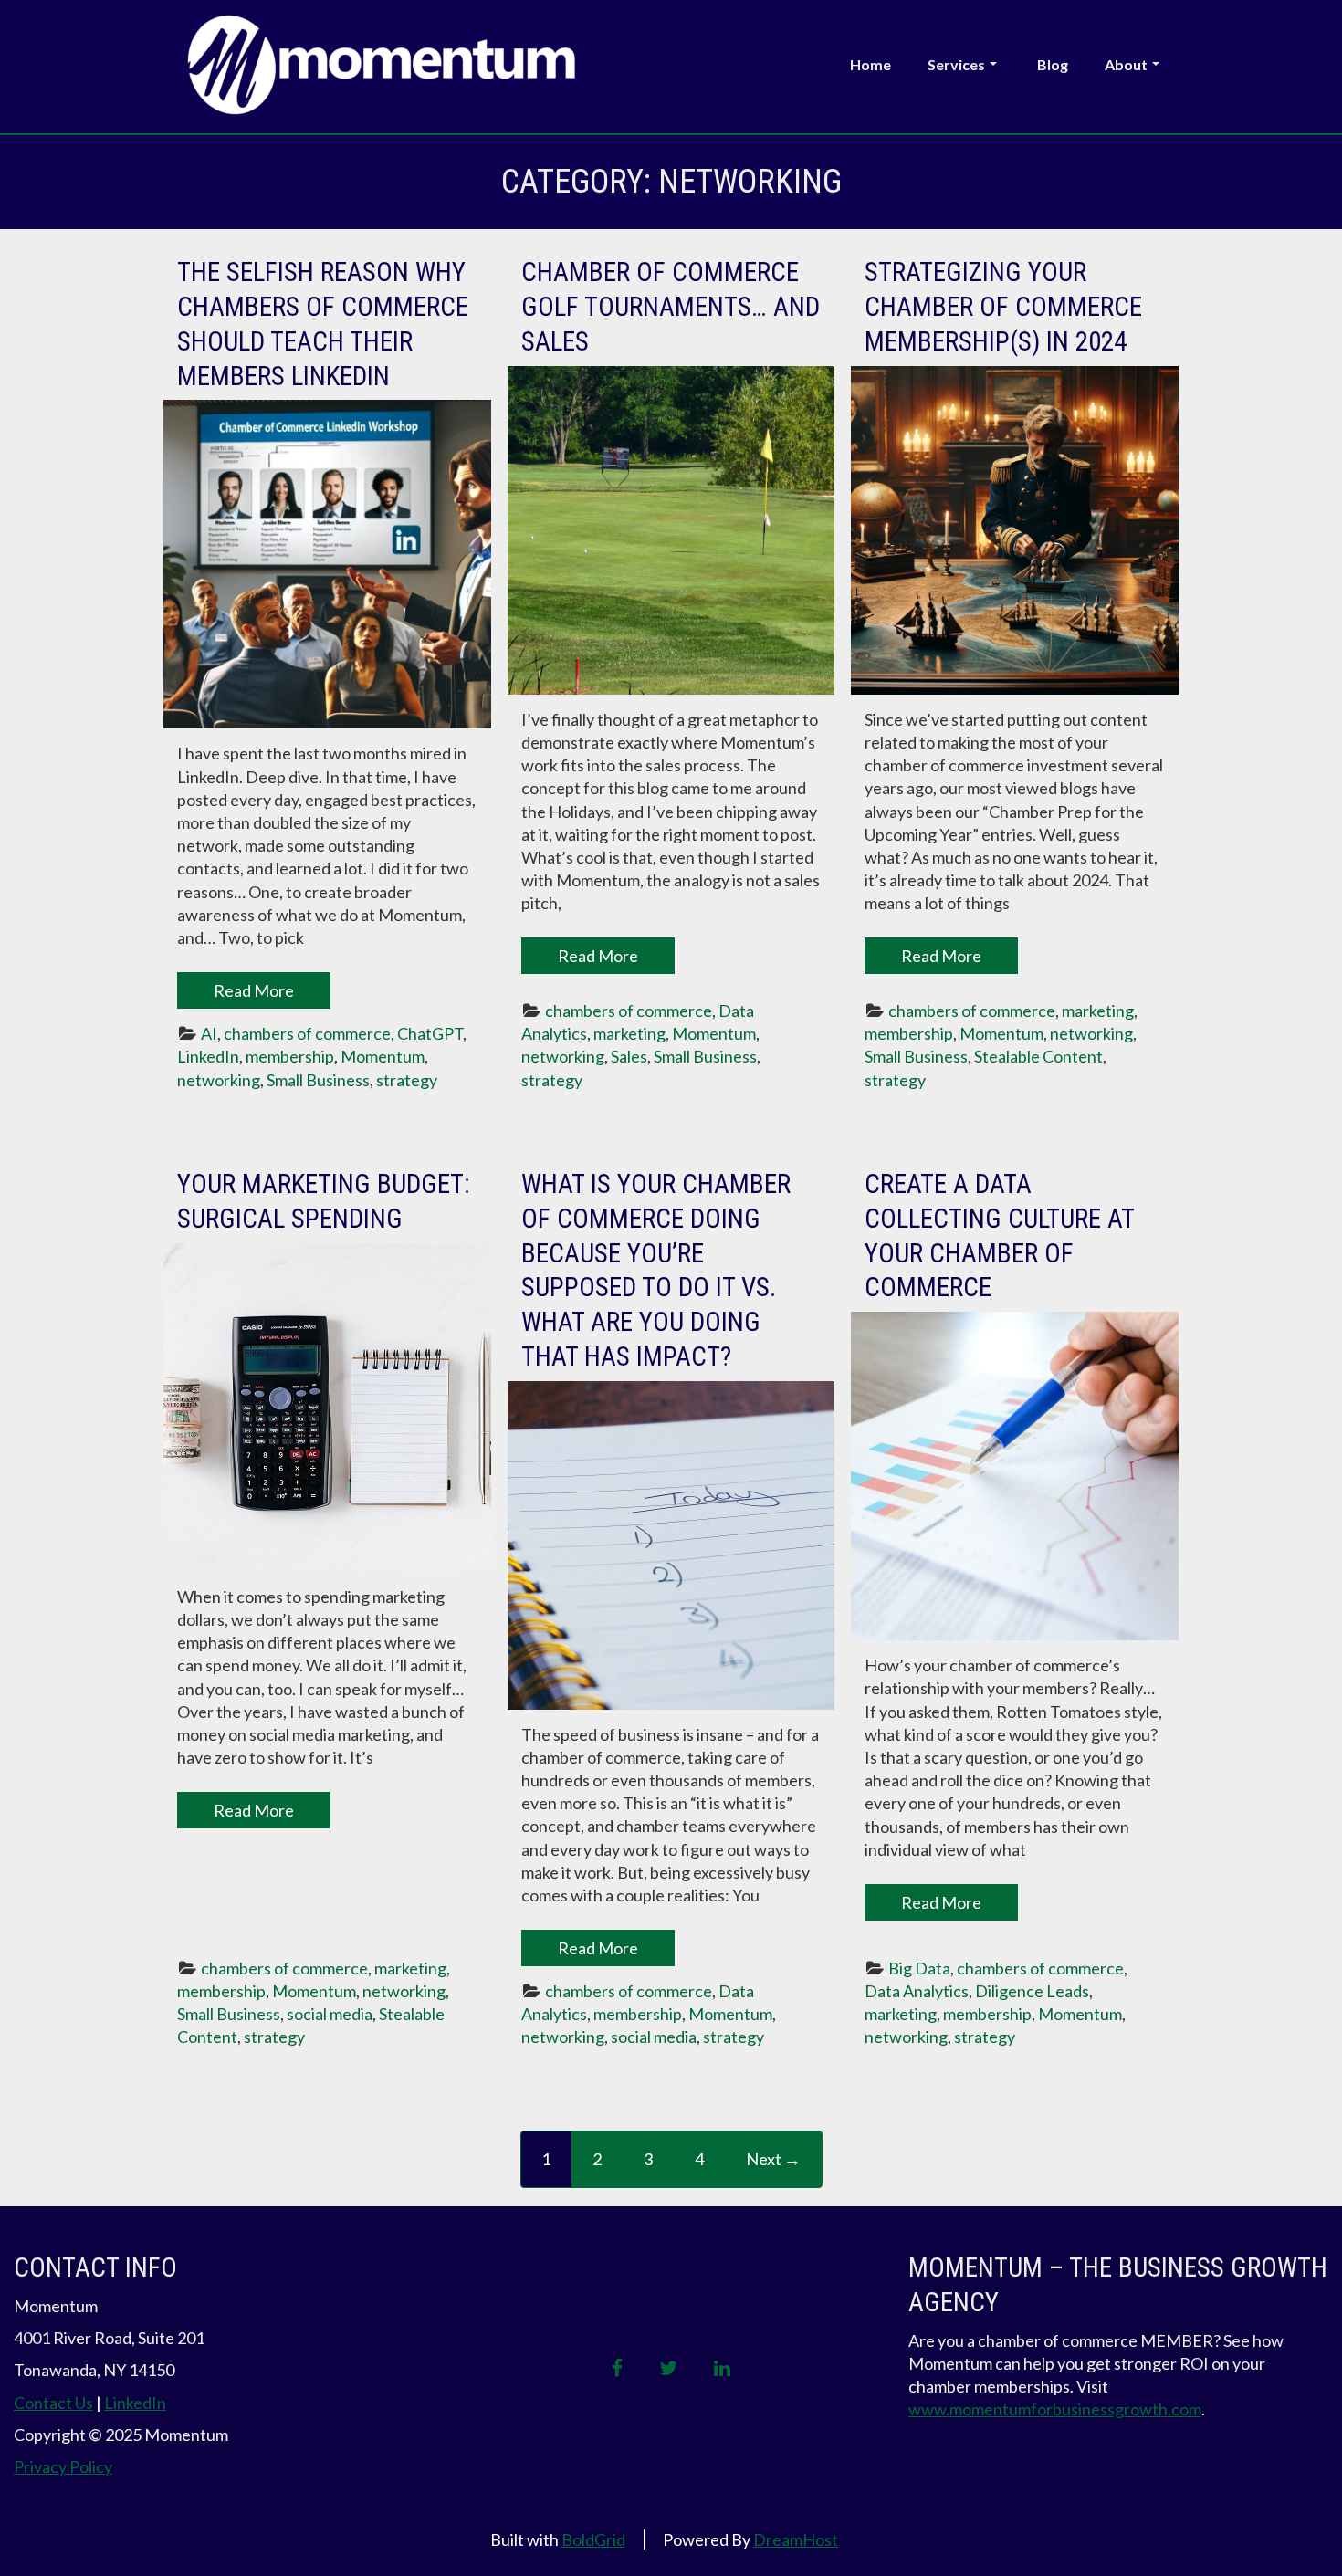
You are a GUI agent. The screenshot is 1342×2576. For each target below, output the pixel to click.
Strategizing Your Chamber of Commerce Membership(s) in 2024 (1003, 306)
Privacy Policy (63, 2466)
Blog (1053, 64)
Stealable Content (1038, 1056)
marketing (629, 1033)
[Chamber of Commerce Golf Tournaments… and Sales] (671, 530)
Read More (254, 990)
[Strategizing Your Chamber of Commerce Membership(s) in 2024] (1015, 530)
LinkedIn (208, 1056)
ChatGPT (430, 1033)
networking (219, 1080)
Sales (629, 1056)
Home (870, 64)
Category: (671, 182)
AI (209, 1033)
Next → (773, 2159)
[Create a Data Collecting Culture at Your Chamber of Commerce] (1015, 1476)
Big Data (919, 1968)
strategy (407, 1080)
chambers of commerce (307, 1033)
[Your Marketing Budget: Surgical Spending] (327, 1408)
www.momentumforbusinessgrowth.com (1055, 2409)
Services (956, 64)
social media (330, 2014)
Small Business (318, 1080)
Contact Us (53, 2403)
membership (290, 1056)
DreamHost (796, 2539)
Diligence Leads (1032, 1991)
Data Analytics (917, 1991)
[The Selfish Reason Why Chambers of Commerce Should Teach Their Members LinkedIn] (327, 564)
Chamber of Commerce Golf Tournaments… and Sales (671, 306)
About (1126, 64)
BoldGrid (593, 2539)
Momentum (383, 1056)
